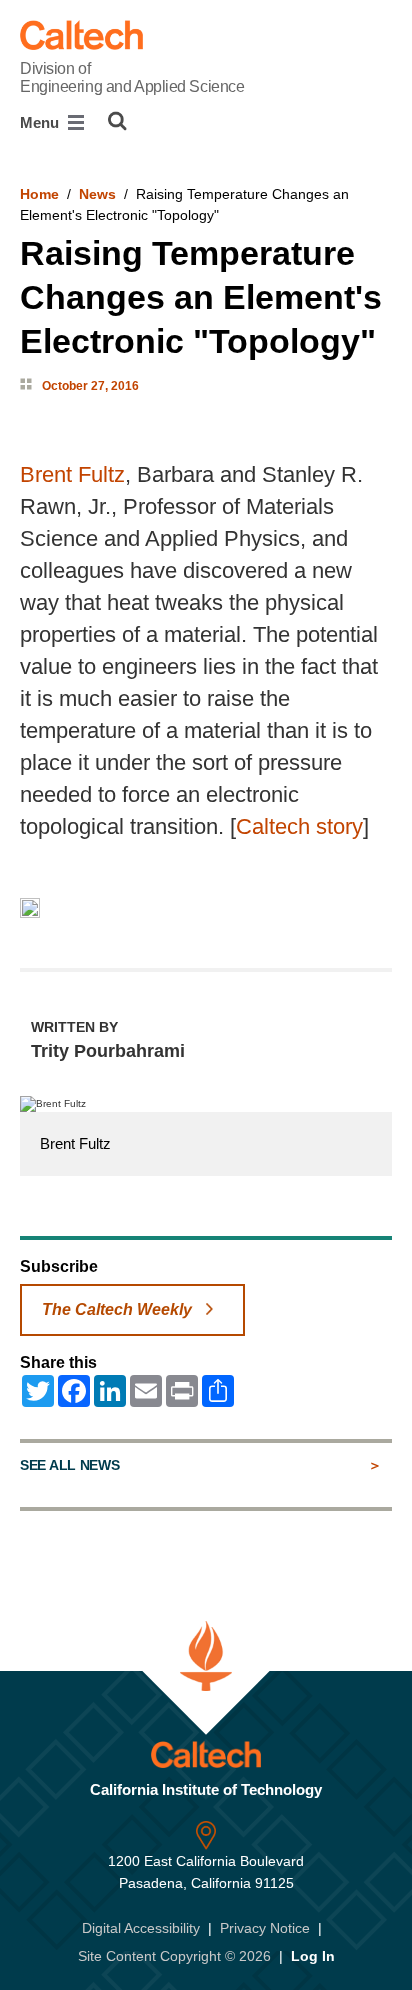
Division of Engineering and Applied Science (132, 77)
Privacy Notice (265, 1928)
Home (39, 194)
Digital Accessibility (141, 1928)
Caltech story (299, 826)
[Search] (117, 121)
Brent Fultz (72, 474)
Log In (313, 1956)
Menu (41, 122)
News (97, 194)
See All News (69, 1465)
